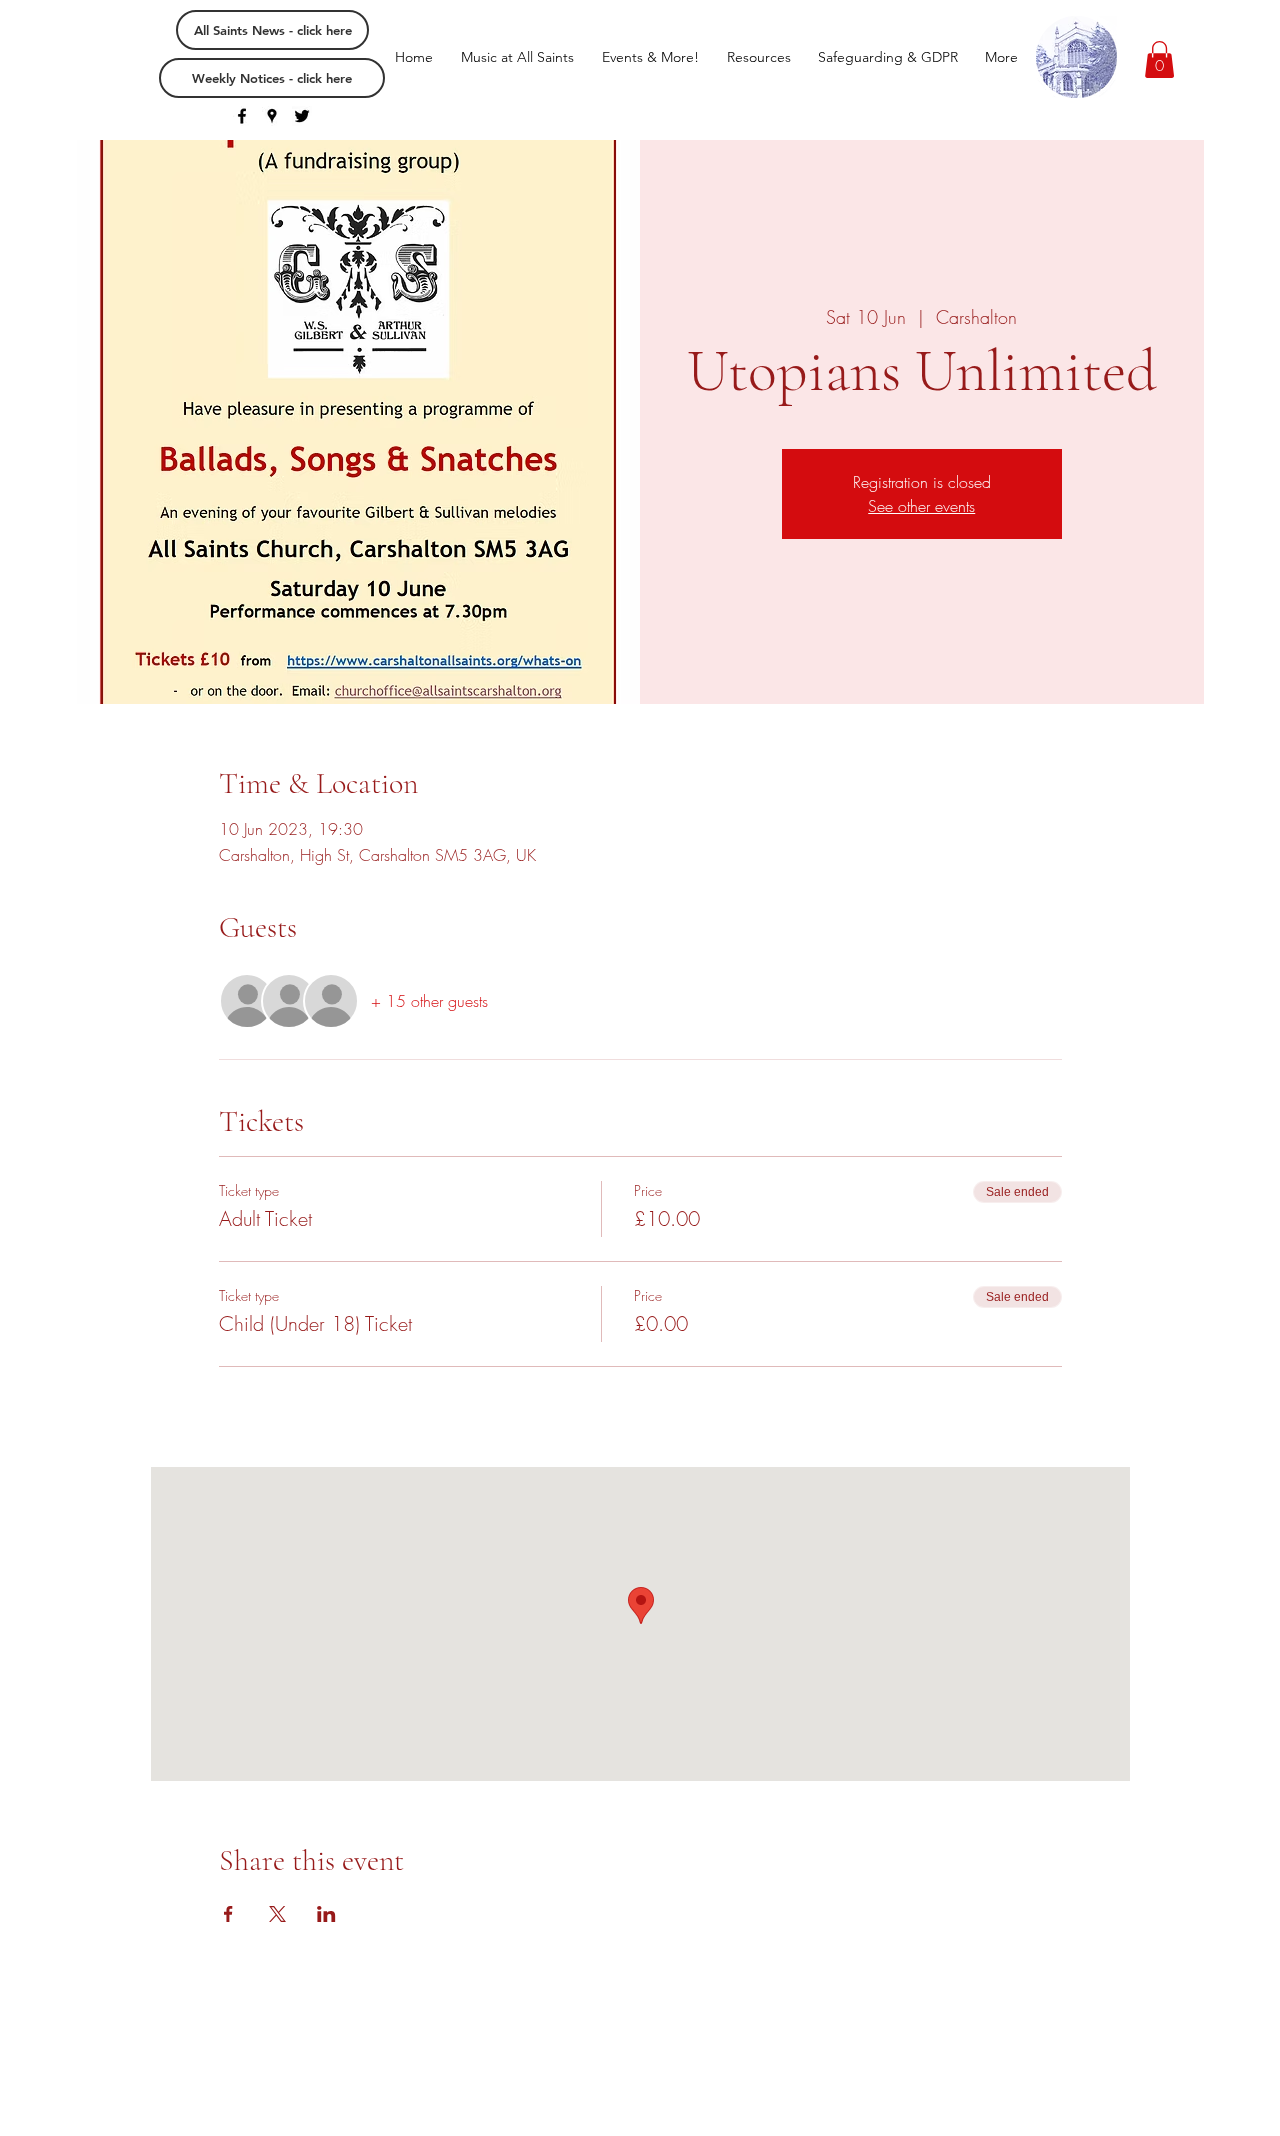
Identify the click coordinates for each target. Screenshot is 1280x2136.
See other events (921, 506)
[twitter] (302, 116)
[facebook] (242, 116)
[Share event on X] (277, 1914)
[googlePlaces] (272, 116)
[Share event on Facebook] (228, 1914)
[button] (1159, 59)
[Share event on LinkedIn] (326, 1914)
